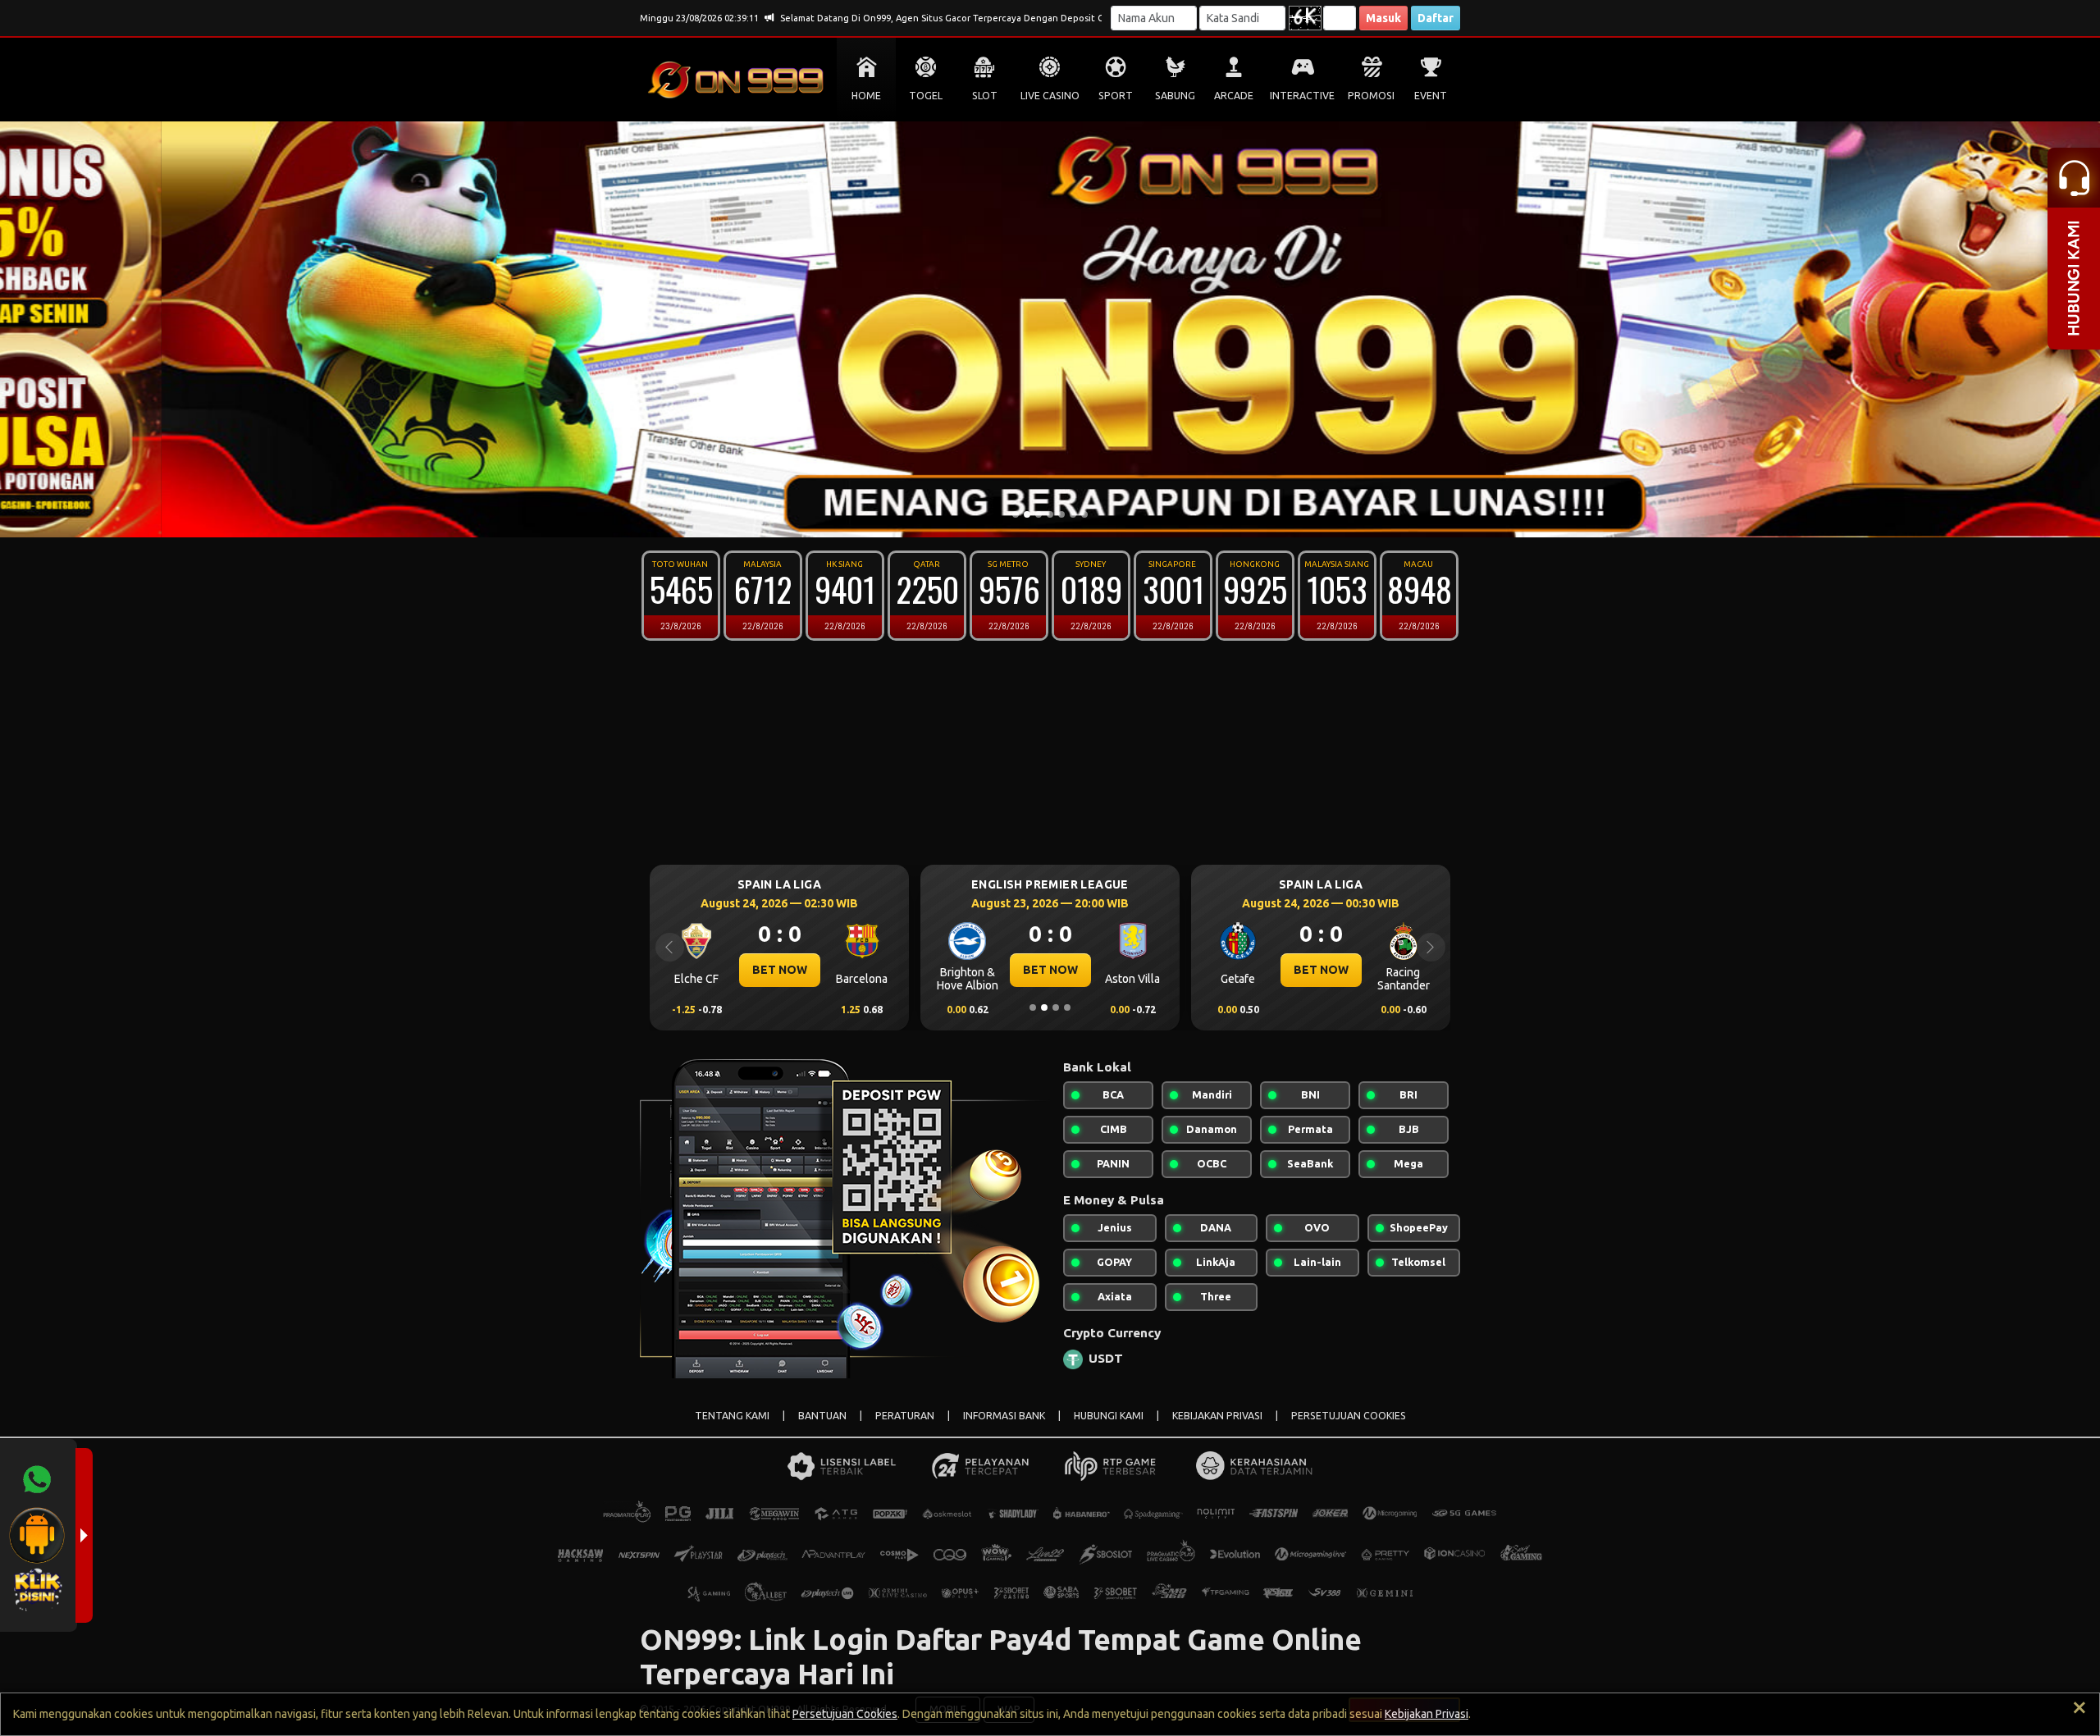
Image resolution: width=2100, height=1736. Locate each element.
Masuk (1383, 18)
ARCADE (1234, 96)
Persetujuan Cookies (845, 1714)
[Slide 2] (1027, 514)
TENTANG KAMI (732, 1416)
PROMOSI (1371, 96)
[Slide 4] (1050, 514)
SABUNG (1175, 96)
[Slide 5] (1061, 514)
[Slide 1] (1016, 514)
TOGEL (926, 96)
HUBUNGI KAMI (1109, 1416)
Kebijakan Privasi (1427, 1714)
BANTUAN (822, 1416)
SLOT (985, 96)
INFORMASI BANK (1004, 1416)
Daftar (1436, 18)
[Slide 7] (1084, 514)
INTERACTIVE (1302, 96)
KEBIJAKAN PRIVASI (1217, 1416)
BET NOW (780, 970)
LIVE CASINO (1050, 96)
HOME (866, 96)
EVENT (1431, 96)
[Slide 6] (1073, 514)
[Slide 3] (1039, 514)
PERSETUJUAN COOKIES (1349, 1416)
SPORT (1116, 96)
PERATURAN (905, 1416)
